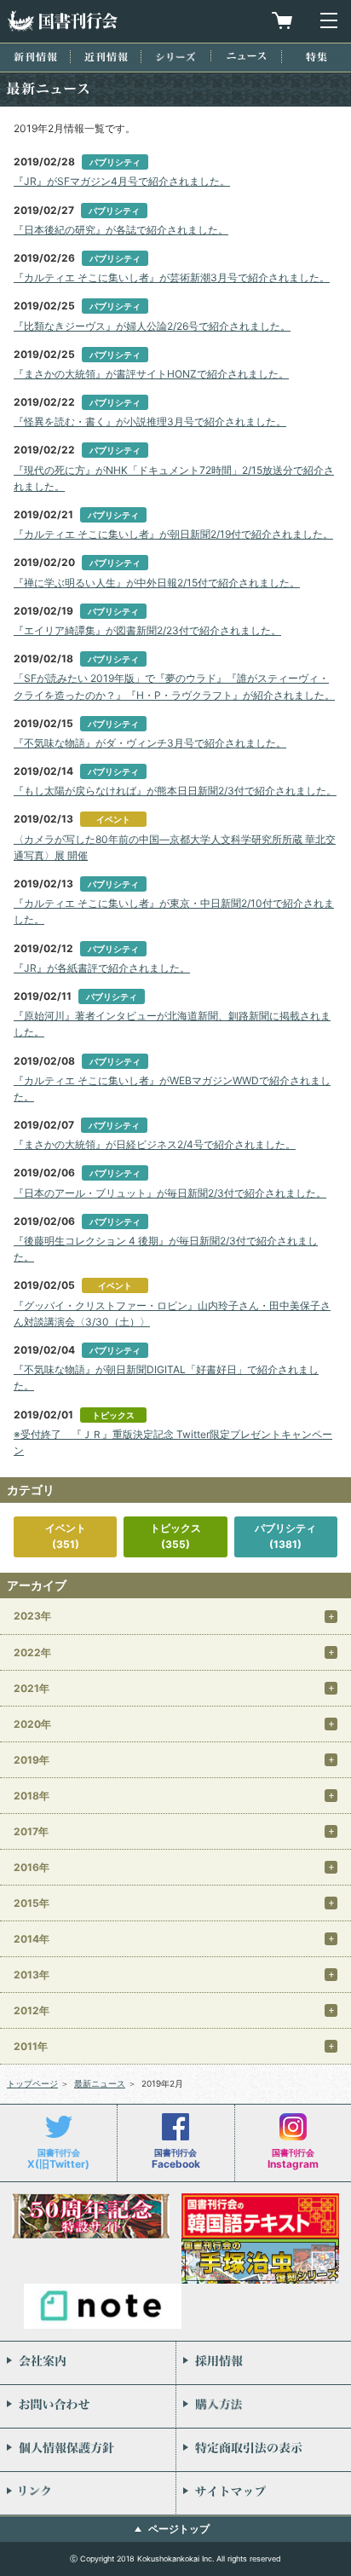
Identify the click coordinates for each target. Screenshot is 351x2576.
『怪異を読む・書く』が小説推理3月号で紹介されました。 (150, 422)
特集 (316, 57)
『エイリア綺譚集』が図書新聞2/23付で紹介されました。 (147, 630)
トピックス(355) (175, 1536)
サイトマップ (264, 2493)
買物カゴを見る (282, 20)
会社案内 (88, 2363)
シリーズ (175, 57)
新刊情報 (35, 57)
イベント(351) (66, 1536)
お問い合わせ (88, 2406)
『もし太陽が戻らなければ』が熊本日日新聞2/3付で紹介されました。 (175, 791)
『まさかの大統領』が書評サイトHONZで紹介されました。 (151, 374)
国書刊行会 (62, 21)
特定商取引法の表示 (264, 2450)
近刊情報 (106, 57)
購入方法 (264, 2406)
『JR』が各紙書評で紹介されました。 (102, 968)
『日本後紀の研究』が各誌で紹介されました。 (121, 230)
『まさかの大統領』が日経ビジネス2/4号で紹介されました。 (155, 1144)
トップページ (32, 2083)
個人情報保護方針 (88, 2450)
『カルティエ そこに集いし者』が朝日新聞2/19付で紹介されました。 (173, 534)
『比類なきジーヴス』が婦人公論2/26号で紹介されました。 (152, 326)
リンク (88, 2493)
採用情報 (264, 2363)
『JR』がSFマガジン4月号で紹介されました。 (122, 181)
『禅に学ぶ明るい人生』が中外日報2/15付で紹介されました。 (157, 583)
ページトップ (179, 2529)
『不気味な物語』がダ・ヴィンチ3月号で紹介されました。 (150, 743)
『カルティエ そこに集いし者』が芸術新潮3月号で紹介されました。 (172, 277)
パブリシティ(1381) (285, 1536)
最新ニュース (100, 2083)
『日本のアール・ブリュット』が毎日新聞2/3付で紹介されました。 (170, 1193)
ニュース (246, 56)
